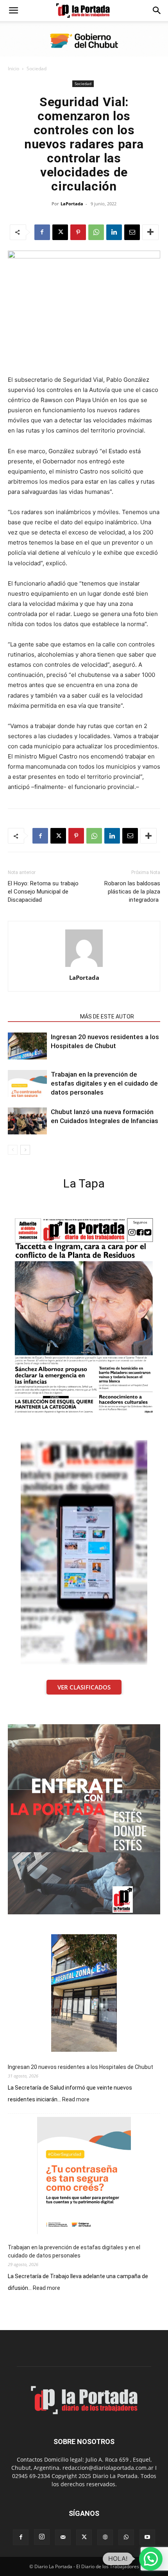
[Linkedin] (114, 232)
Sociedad (37, 69)
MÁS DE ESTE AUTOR (107, 1017)
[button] (13, 11)
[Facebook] (42, 232)
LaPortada (72, 204)
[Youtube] (147, 2537)
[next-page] (25, 1150)
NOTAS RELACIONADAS (42, 1017)
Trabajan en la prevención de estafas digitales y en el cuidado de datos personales (104, 1083)
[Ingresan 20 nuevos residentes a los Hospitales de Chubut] (27, 1046)
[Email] (132, 232)
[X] (60, 232)
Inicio (13, 69)
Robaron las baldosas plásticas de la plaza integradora (132, 892)
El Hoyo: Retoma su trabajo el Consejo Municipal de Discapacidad (43, 892)
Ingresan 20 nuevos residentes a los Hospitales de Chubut (80, 2067)
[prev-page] (13, 1150)
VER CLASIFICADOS (84, 1687)
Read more (76, 2100)
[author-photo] (84, 967)
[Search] (157, 11)
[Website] (105, 2537)
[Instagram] (42, 2537)
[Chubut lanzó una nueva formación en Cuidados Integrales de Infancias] (27, 1121)
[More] (150, 232)
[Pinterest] (78, 232)
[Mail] (63, 2537)
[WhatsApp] (96, 232)
